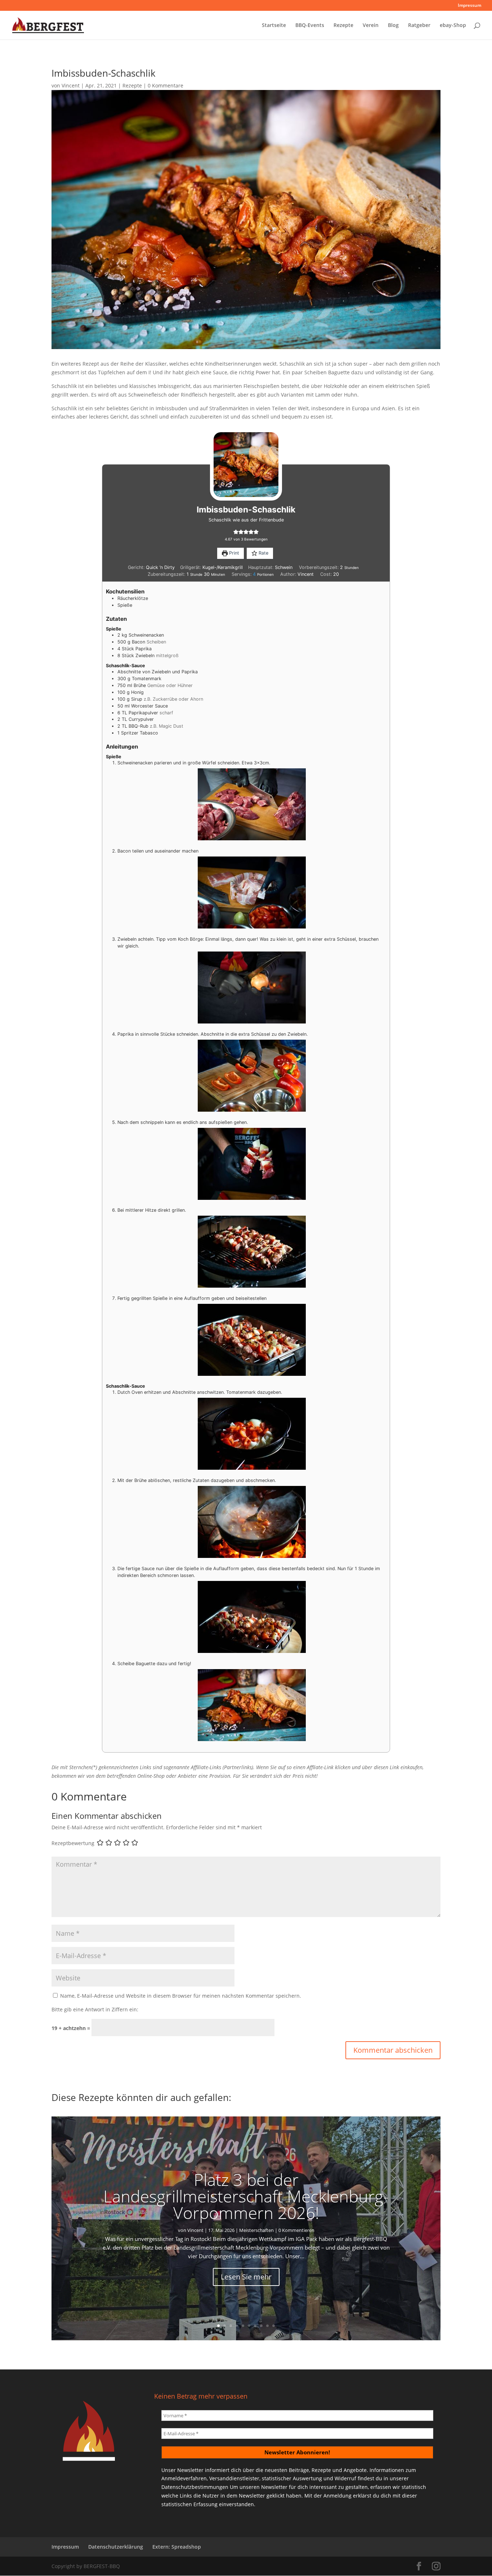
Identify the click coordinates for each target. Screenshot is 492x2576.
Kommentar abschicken (393, 2050)
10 (274, 2326)
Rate (263, 553)
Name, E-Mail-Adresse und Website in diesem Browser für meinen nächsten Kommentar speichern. (181, 1996)
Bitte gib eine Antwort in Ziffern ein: (95, 2009)
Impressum (469, 6)
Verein (371, 26)
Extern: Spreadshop (177, 2547)
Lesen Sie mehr (246, 2276)
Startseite (274, 26)
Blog (393, 26)
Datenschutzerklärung (116, 2547)
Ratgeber (419, 26)
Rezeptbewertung (73, 1843)
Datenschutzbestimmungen (195, 2487)
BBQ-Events (310, 26)
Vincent (71, 85)
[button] (236, 532)
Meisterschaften (256, 2230)
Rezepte (343, 26)
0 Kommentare (166, 85)
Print (233, 553)
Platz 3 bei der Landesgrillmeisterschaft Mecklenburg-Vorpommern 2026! (246, 2196)
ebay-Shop (453, 26)
